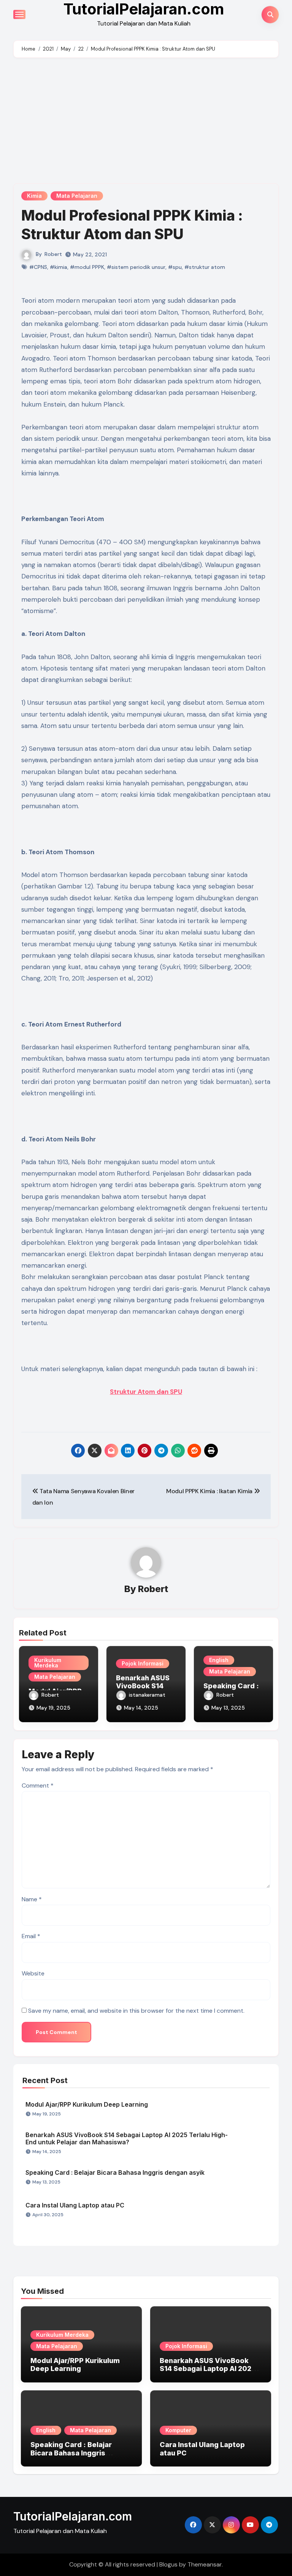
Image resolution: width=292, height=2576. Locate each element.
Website (33, 1973)
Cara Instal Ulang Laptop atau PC (75, 2205)
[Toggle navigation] (19, 14)
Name (32, 1899)
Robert (53, 254)
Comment (38, 1785)
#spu (175, 267)
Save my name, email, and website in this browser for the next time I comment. (136, 2011)
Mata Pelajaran (77, 196)
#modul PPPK (87, 267)
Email (31, 1936)
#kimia (59, 267)
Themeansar (205, 2564)
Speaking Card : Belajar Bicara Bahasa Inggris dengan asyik (115, 2172)
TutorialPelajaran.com (73, 2516)
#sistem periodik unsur (136, 267)
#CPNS (38, 267)
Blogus (168, 2564)
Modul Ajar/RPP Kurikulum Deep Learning (87, 2104)
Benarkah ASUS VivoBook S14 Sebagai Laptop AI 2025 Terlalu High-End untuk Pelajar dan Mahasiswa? (127, 2138)
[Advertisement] (147, 122)
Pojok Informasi (143, 1663)
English (219, 1660)
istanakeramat (147, 1695)
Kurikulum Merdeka (48, 1663)
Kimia (34, 196)
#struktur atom (205, 267)
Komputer (178, 2430)
